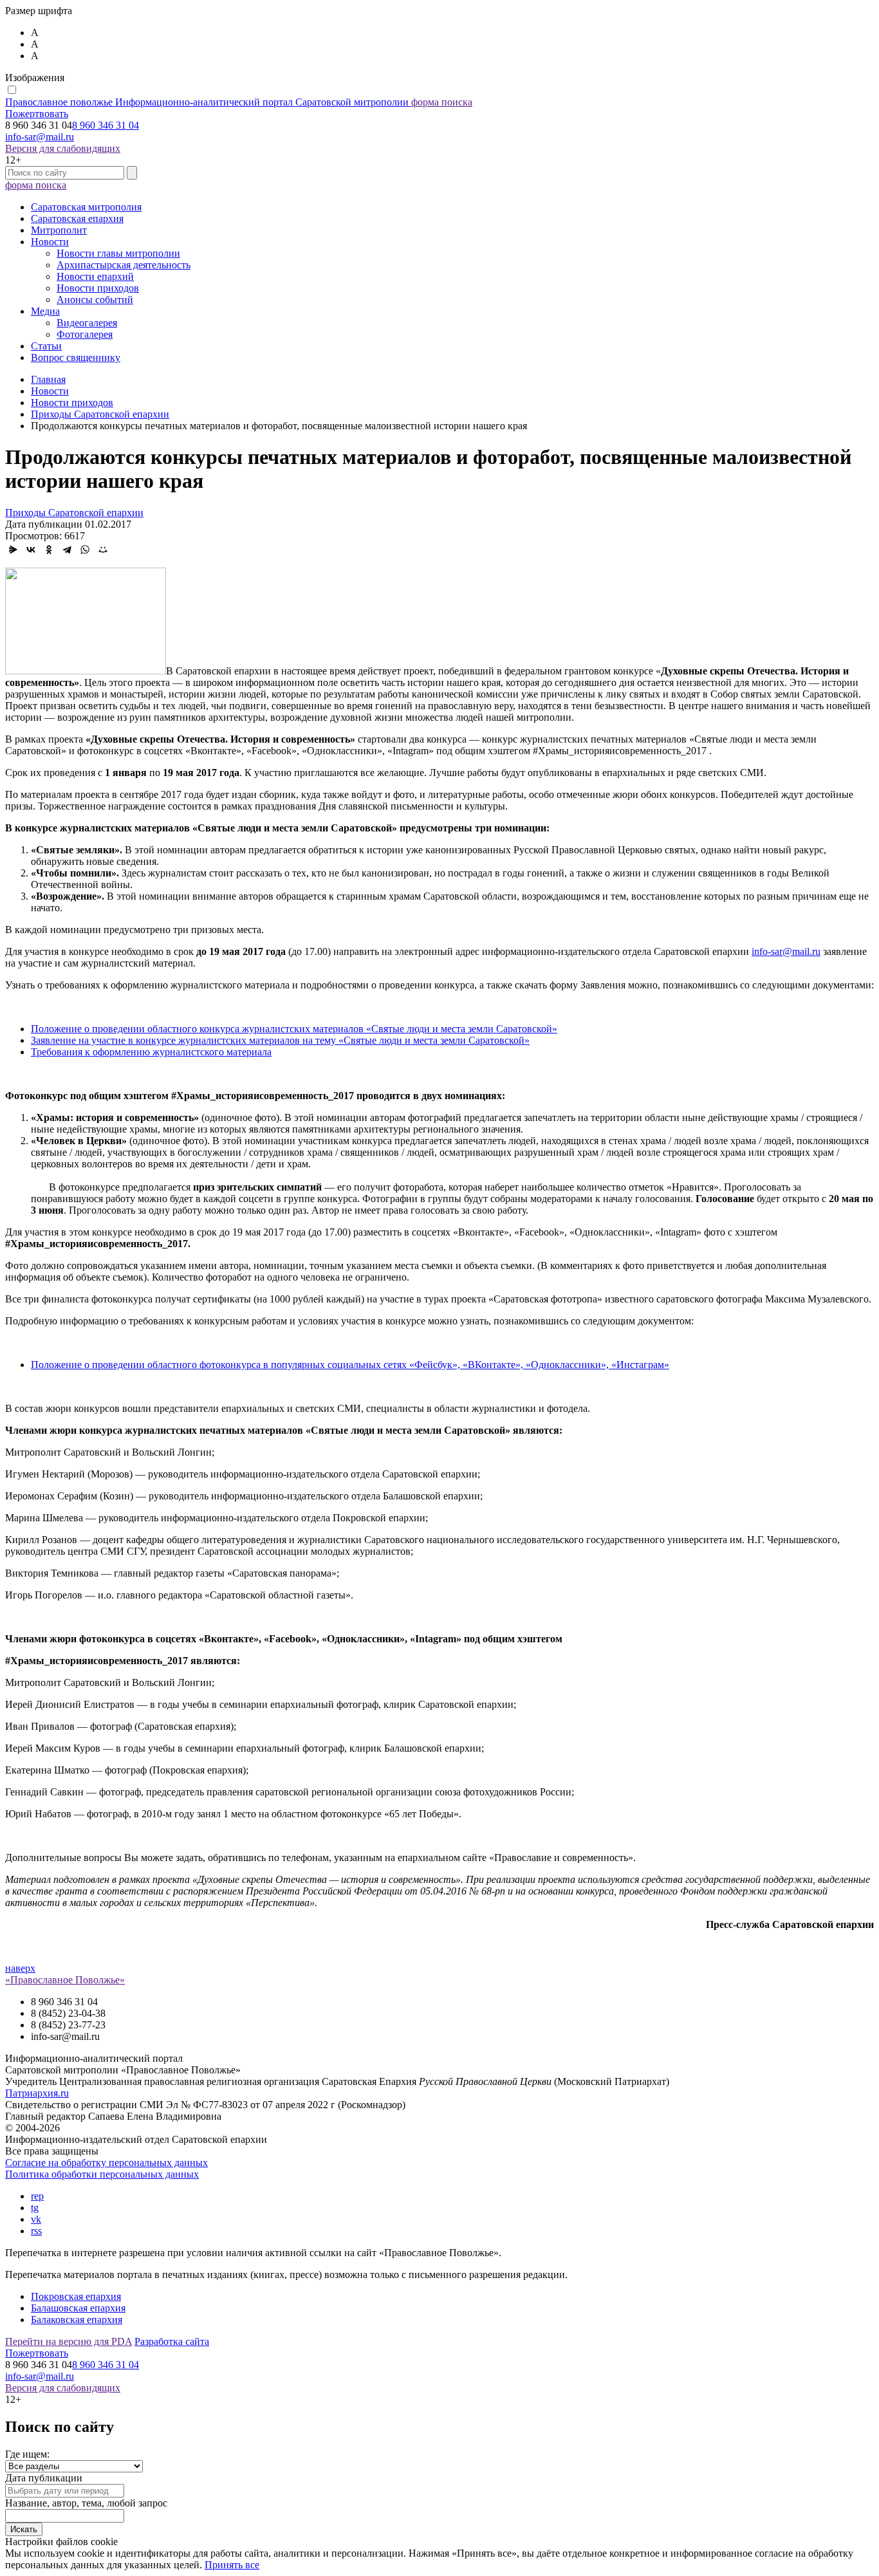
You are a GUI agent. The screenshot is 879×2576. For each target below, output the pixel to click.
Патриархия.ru (37, 2093)
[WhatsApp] (85, 550)
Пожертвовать (37, 114)
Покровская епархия (76, 2296)
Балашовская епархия (78, 2308)
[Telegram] (67, 550)
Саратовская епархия (77, 218)
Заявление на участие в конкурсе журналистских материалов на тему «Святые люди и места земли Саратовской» (280, 1040)
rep (37, 2196)
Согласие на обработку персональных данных (106, 2163)
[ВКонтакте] (31, 550)
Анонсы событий (95, 300)
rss (36, 2231)
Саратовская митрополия (86, 207)
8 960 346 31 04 (106, 125)
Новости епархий (95, 276)
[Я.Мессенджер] (13, 550)
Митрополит (59, 230)
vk (36, 2219)
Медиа (45, 311)
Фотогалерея (85, 334)
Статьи (46, 346)
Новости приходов (98, 288)
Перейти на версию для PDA (69, 2341)
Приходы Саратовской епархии (74, 513)
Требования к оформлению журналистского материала (151, 1052)
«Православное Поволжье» (65, 1980)
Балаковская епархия (77, 2320)
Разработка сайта (172, 2341)
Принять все (232, 2565)
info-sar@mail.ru (40, 137)
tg (35, 2208)
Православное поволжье (207, 102)
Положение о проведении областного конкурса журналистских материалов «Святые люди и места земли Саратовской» (294, 1029)
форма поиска (442, 102)
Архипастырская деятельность (124, 265)
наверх (20, 1968)
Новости (50, 242)
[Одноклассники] (49, 550)
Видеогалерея (87, 323)
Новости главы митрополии (118, 253)
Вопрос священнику (76, 357)
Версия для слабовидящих (63, 148)
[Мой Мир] (103, 550)
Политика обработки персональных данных (102, 2174)
